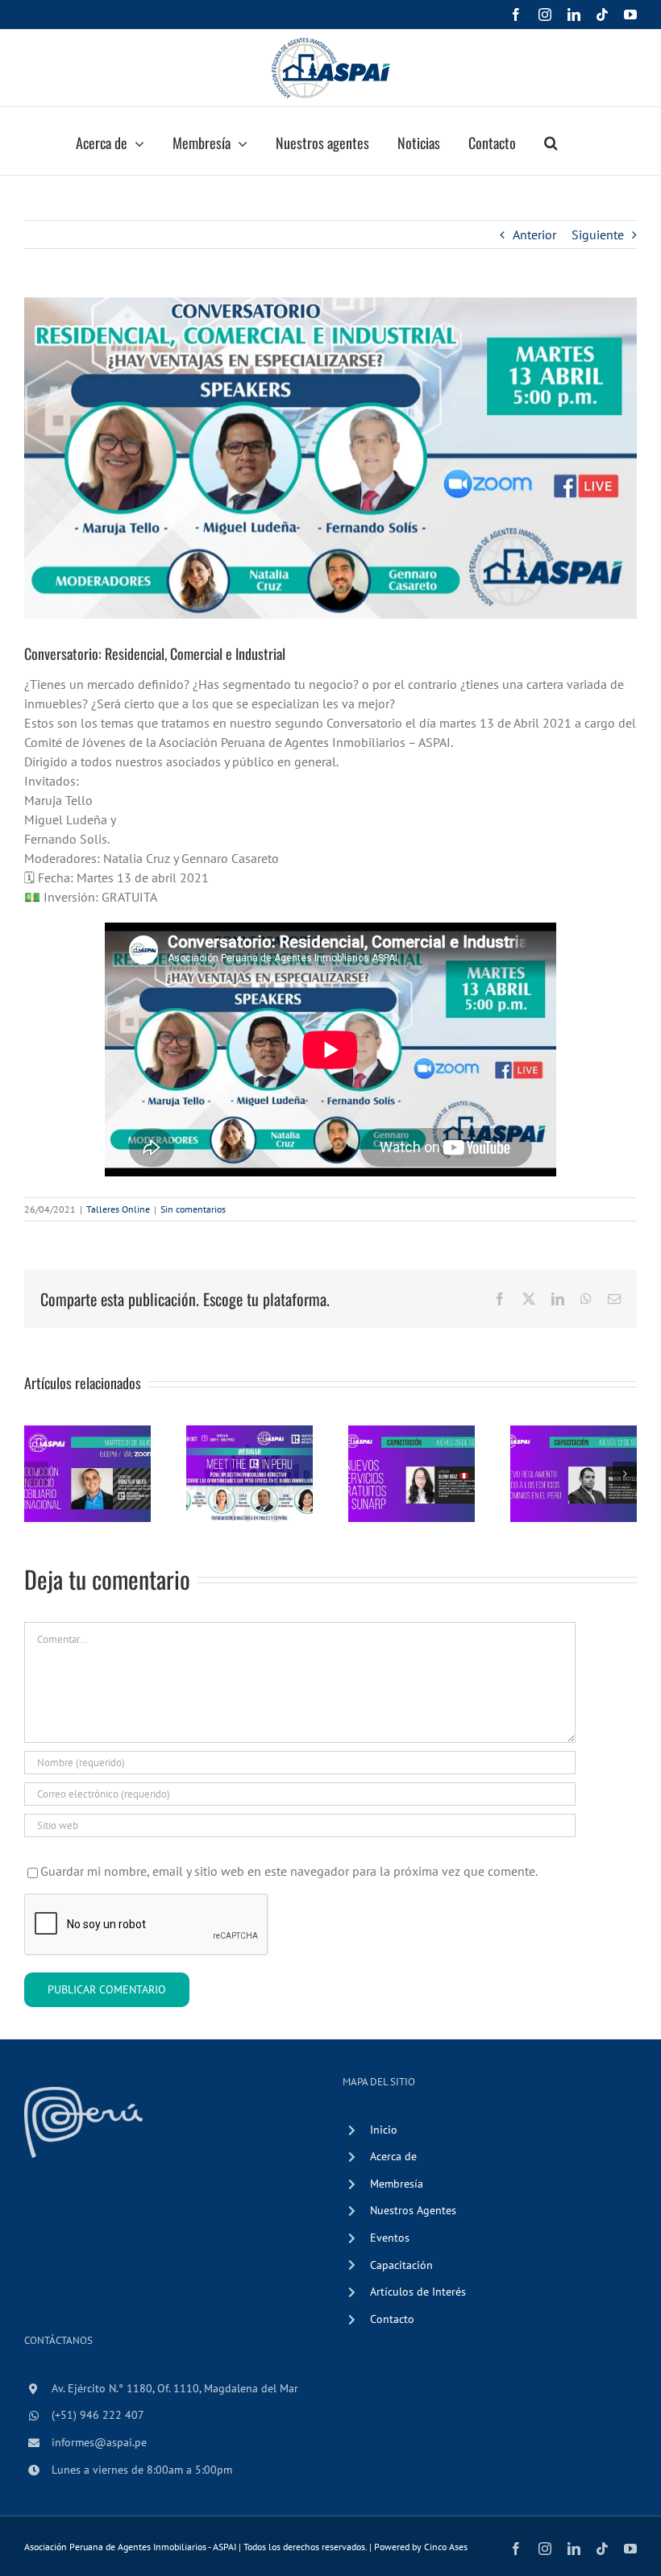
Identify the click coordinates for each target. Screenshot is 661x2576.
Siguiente (598, 234)
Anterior (534, 234)
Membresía (397, 2184)
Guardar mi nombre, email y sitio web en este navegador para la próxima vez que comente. (289, 1871)
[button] (551, 141)
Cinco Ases (446, 2547)
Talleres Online (118, 1209)
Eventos (390, 2238)
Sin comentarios (193, 1209)
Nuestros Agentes (413, 2210)
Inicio (384, 2130)
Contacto (392, 2319)
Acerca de (393, 2156)
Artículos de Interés (418, 2292)
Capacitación (401, 2265)
